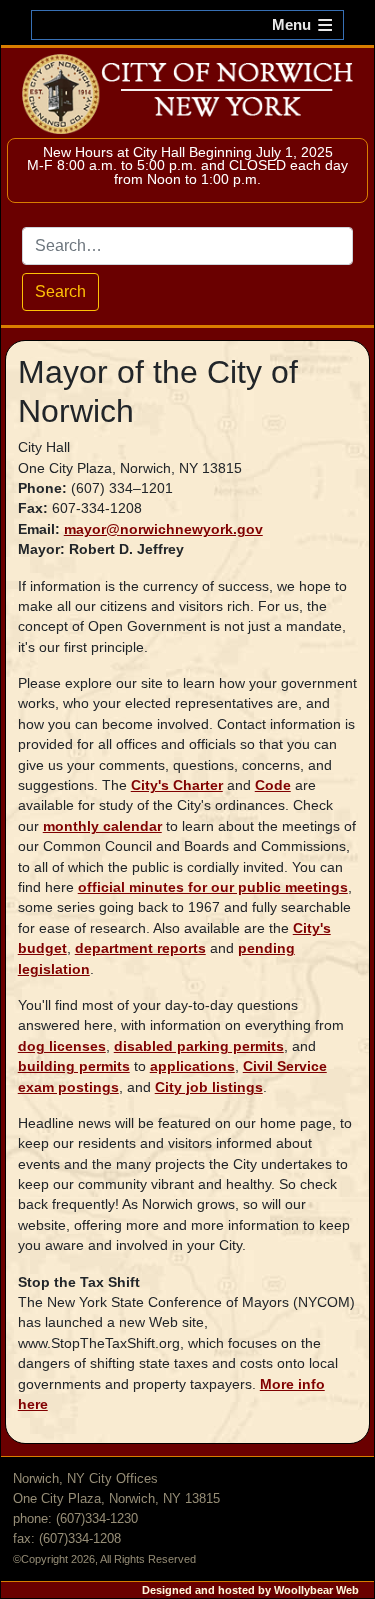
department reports (140, 948)
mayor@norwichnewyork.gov (163, 529)
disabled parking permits (199, 1046)
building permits (74, 1066)
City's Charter (177, 785)
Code (273, 785)
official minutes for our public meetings (213, 887)
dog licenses (62, 1046)
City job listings (209, 1087)
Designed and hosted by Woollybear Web (250, 1590)
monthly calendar (102, 826)
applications (192, 1066)
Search (60, 291)
